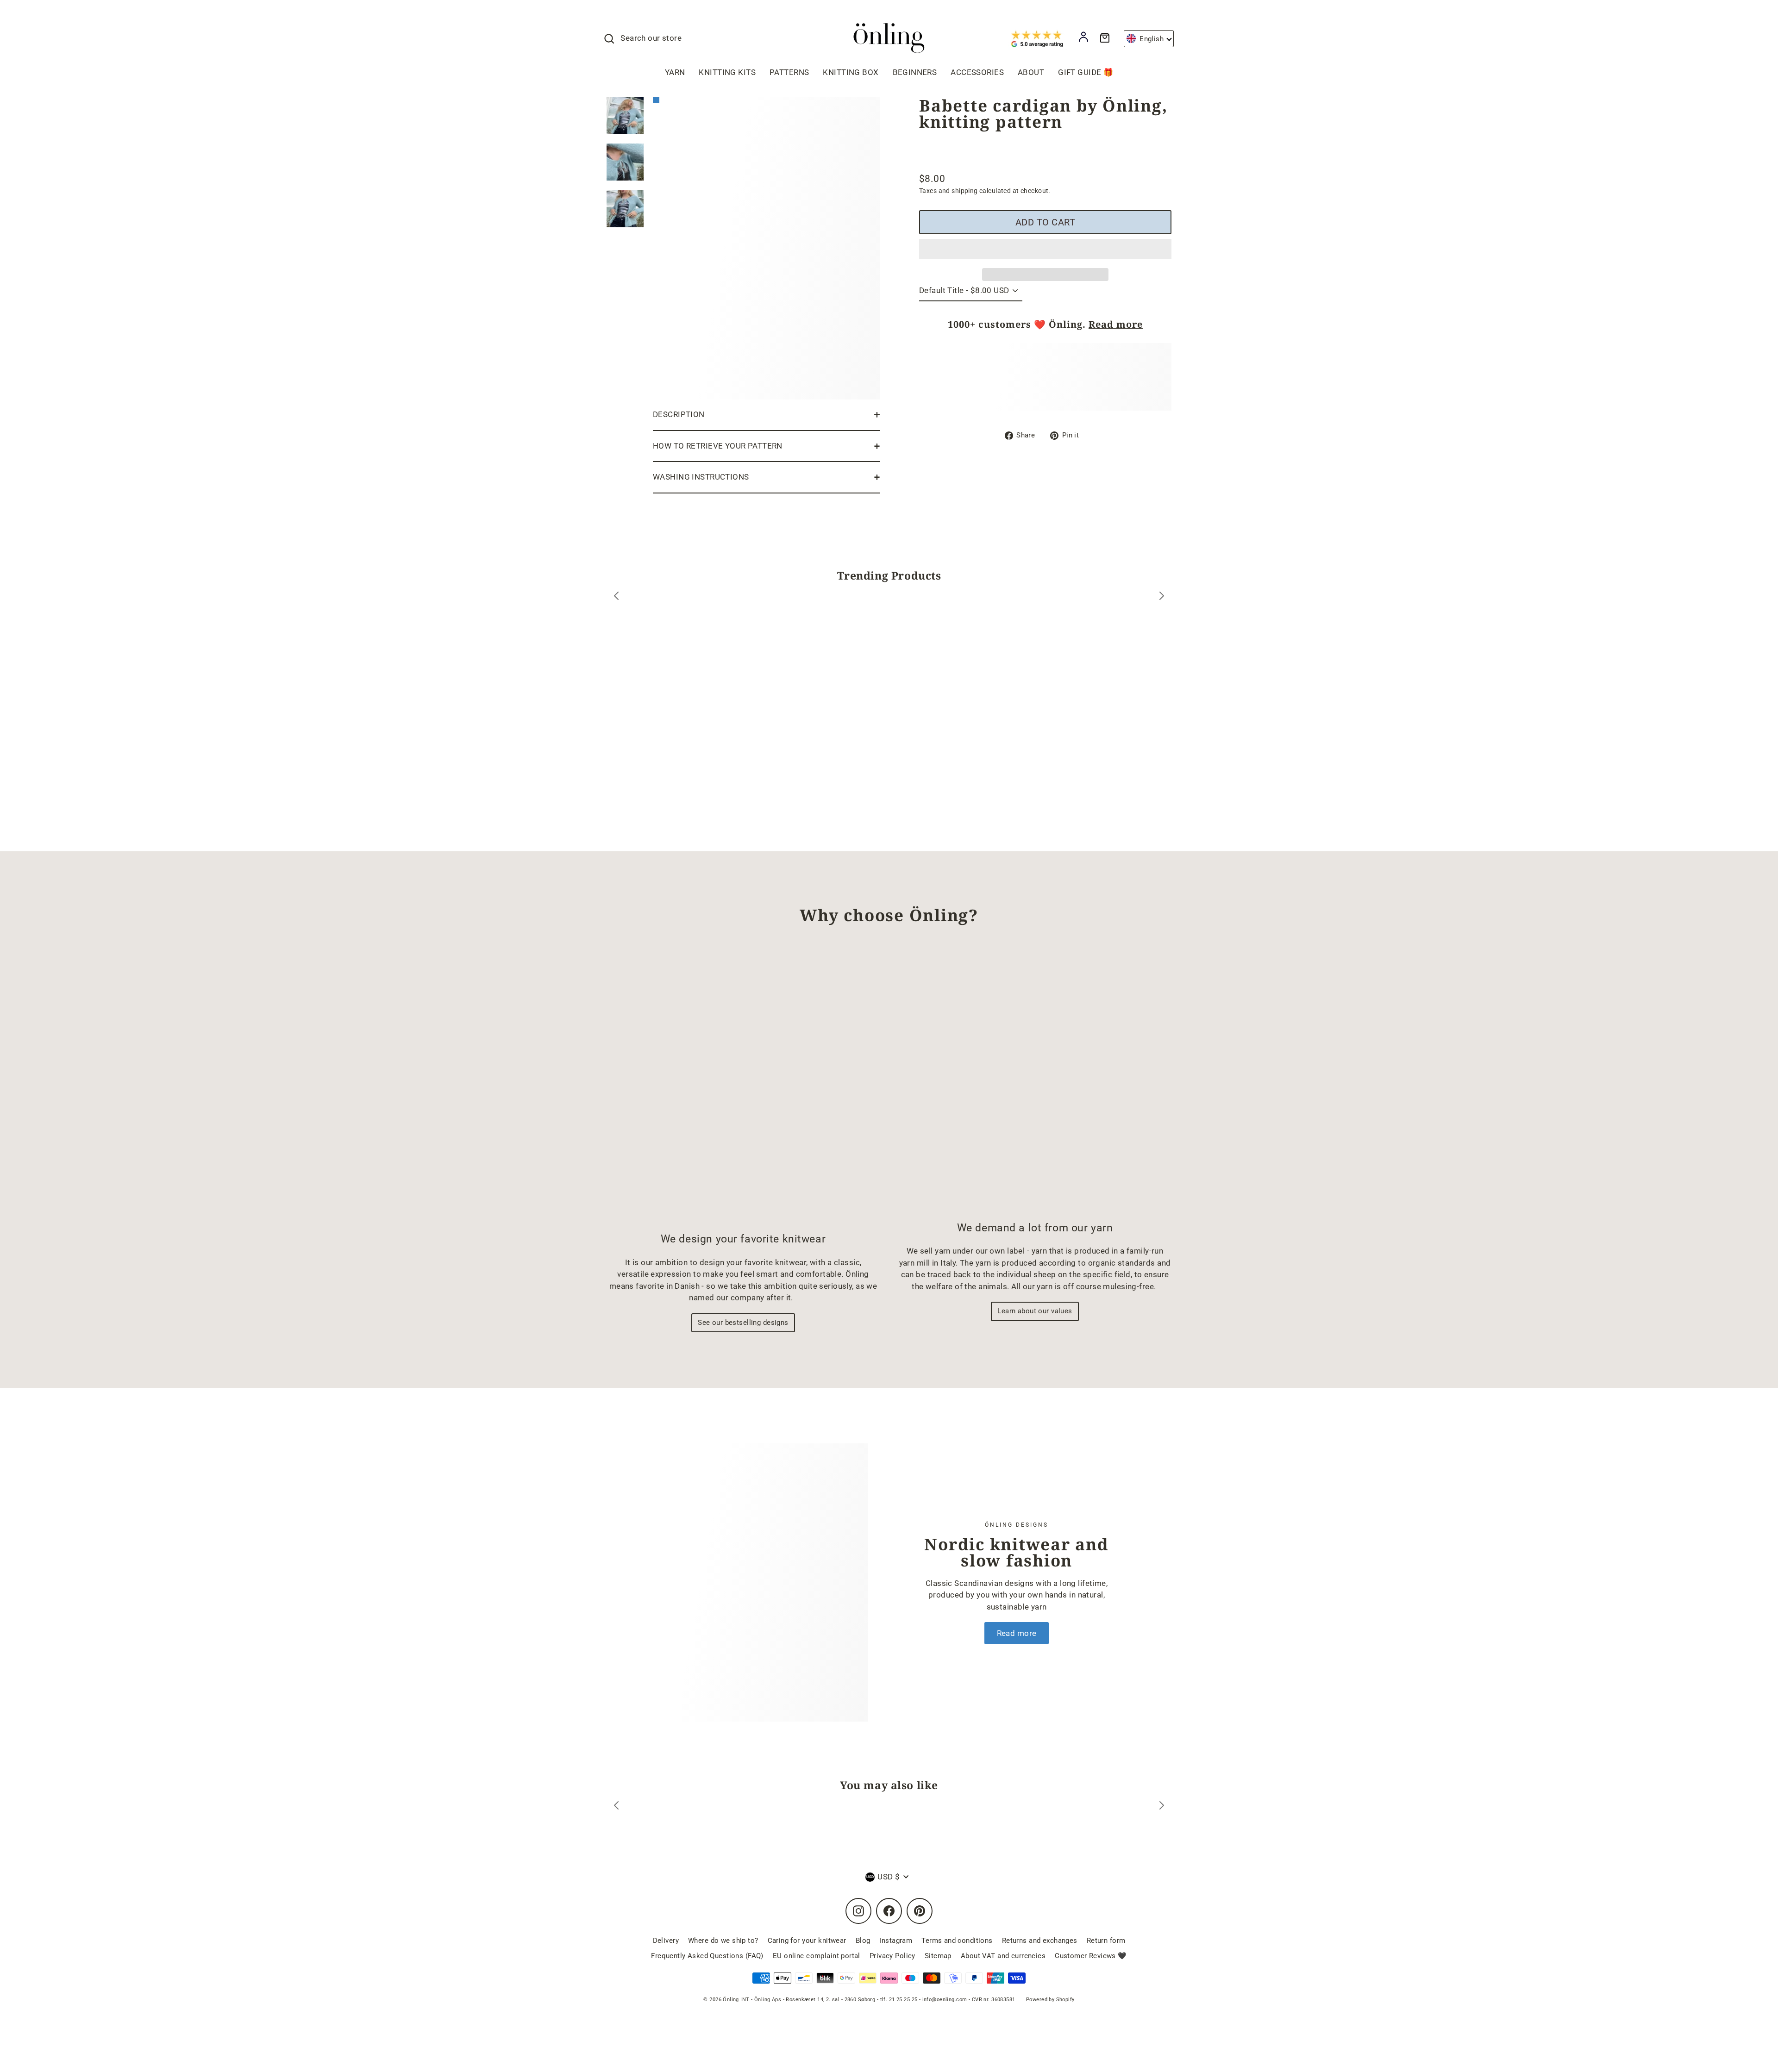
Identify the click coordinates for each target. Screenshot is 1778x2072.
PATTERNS (789, 72)
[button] (1045, 249)
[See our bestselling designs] (743, 1086)
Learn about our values (1035, 1311)
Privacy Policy (892, 1956)
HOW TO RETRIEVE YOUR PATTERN (718, 446)
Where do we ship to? (723, 1941)
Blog (863, 1941)
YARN (675, 72)
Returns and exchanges (1040, 1941)
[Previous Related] (616, 1807)
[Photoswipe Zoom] (766, 246)
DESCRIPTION (679, 414)
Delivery (666, 1941)
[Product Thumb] (625, 116)
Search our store (651, 38)
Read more (1116, 324)
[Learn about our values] (1035, 1081)
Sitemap (938, 1956)
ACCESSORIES (977, 72)
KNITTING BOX (851, 72)
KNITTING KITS (727, 72)
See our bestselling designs (743, 1323)
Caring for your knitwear (807, 1941)
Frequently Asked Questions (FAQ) (707, 1956)
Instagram (896, 1941)
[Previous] (616, 597)
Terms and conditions (957, 1941)
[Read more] (764, 1582)
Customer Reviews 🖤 (1091, 1956)
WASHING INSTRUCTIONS (701, 477)
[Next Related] (1162, 1807)
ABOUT (1031, 72)
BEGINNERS (915, 72)
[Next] (1162, 597)
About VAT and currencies (1003, 1956)
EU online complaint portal (817, 1956)
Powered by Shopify (1050, 2000)
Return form (1106, 1941)
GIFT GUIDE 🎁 (1086, 72)
